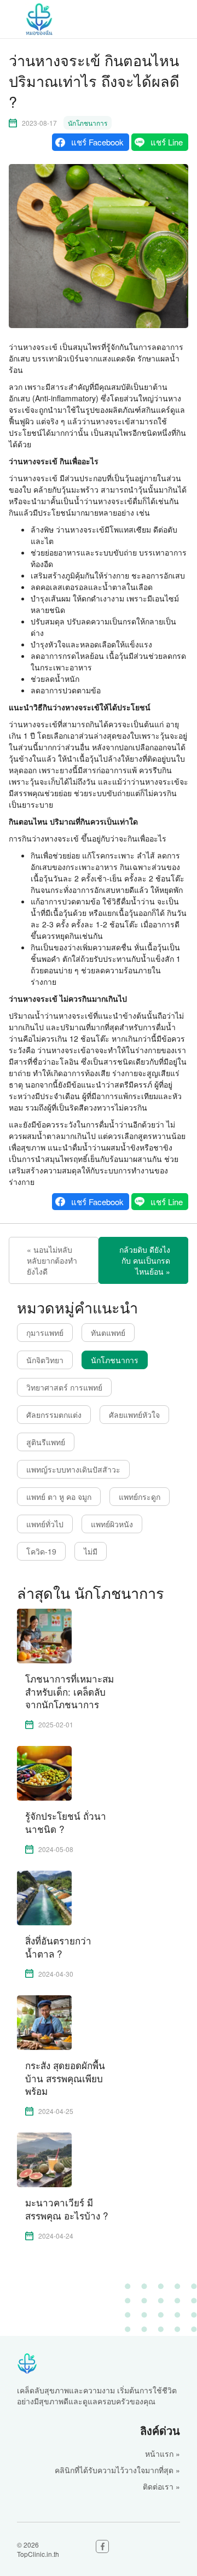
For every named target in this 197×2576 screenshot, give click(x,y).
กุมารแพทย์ (45, 1333)
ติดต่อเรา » (161, 2486)
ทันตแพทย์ (108, 1333)
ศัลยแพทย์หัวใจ (134, 1415)
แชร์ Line (167, 142)
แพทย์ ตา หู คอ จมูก (59, 1497)
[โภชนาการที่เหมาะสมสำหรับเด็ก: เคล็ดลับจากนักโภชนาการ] (44, 1635)
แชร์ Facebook (97, 142)
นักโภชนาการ (88, 123)
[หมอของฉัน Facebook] (102, 2546)
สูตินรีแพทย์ (46, 1442)
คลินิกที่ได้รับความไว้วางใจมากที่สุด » (117, 2470)
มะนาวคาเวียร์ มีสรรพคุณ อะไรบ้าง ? (66, 2209)
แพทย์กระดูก (140, 1497)
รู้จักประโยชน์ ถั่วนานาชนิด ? (66, 1823)
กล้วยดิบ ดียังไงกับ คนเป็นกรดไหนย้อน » (145, 1260)
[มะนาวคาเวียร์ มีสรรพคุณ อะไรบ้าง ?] (44, 2159)
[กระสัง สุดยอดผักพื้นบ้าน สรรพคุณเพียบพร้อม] (44, 2022)
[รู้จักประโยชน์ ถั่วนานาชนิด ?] (44, 1772)
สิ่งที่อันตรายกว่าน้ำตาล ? (58, 1947)
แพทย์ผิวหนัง (112, 1524)
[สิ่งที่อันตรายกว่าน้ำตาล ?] (44, 1897)
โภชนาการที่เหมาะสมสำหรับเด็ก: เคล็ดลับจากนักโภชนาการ (69, 1692)
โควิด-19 (41, 1551)
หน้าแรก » (163, 2454)
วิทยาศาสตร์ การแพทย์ (64, 1387)
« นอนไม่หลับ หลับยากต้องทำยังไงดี (52, 1260)
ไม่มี (91, 1551)
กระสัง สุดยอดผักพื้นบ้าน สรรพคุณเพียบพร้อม (65, 2078)
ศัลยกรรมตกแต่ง (54, 1415)
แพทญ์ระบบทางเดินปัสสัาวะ (73, 1469)
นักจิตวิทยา (45, 1360)
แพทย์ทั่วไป (45, 1524)
